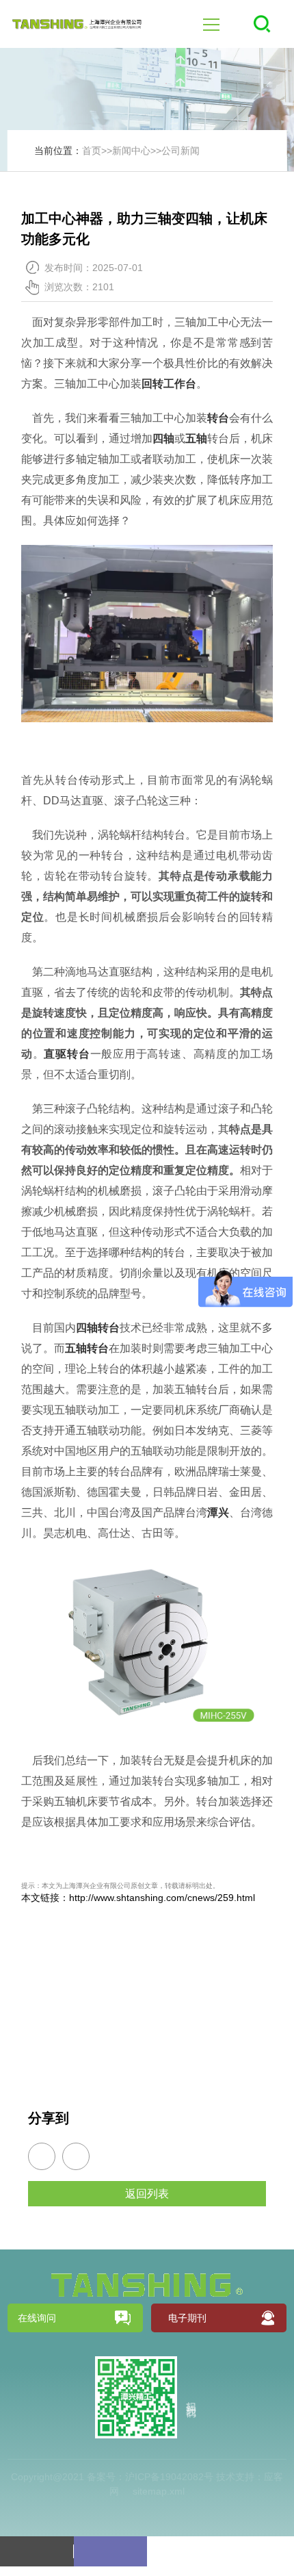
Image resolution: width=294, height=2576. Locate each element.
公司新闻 (181, 151)
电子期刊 (187, 2318)
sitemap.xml (159, 2491)
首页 (92, 151)
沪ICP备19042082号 (169, 2477)
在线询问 (37, 2318)
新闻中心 (131, 151)
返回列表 (147, 2194)
